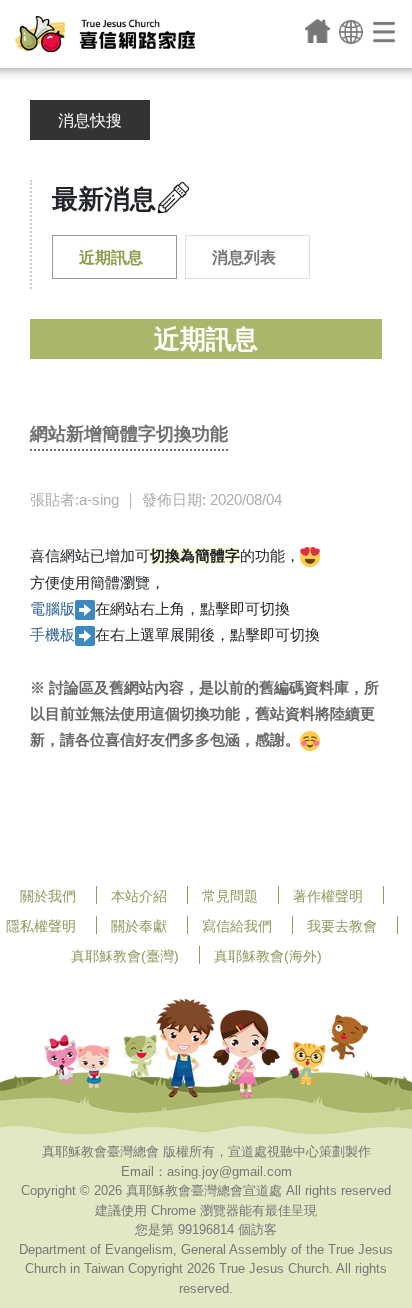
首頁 (317, 31)
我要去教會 (342, 926)
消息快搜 (90, 120)
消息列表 (244, 257)
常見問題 (230, 896)
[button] (351, 30)
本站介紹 (139, 896)
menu (385, 31)
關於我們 (48, 896)
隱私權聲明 (41, 926)
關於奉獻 (139, 926)
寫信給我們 (237, 926)
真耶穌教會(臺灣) (125, 956)
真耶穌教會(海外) (268, 956)
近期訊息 (111, 257)
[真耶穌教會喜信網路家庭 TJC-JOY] (105, 34)
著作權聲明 (328, 896)
